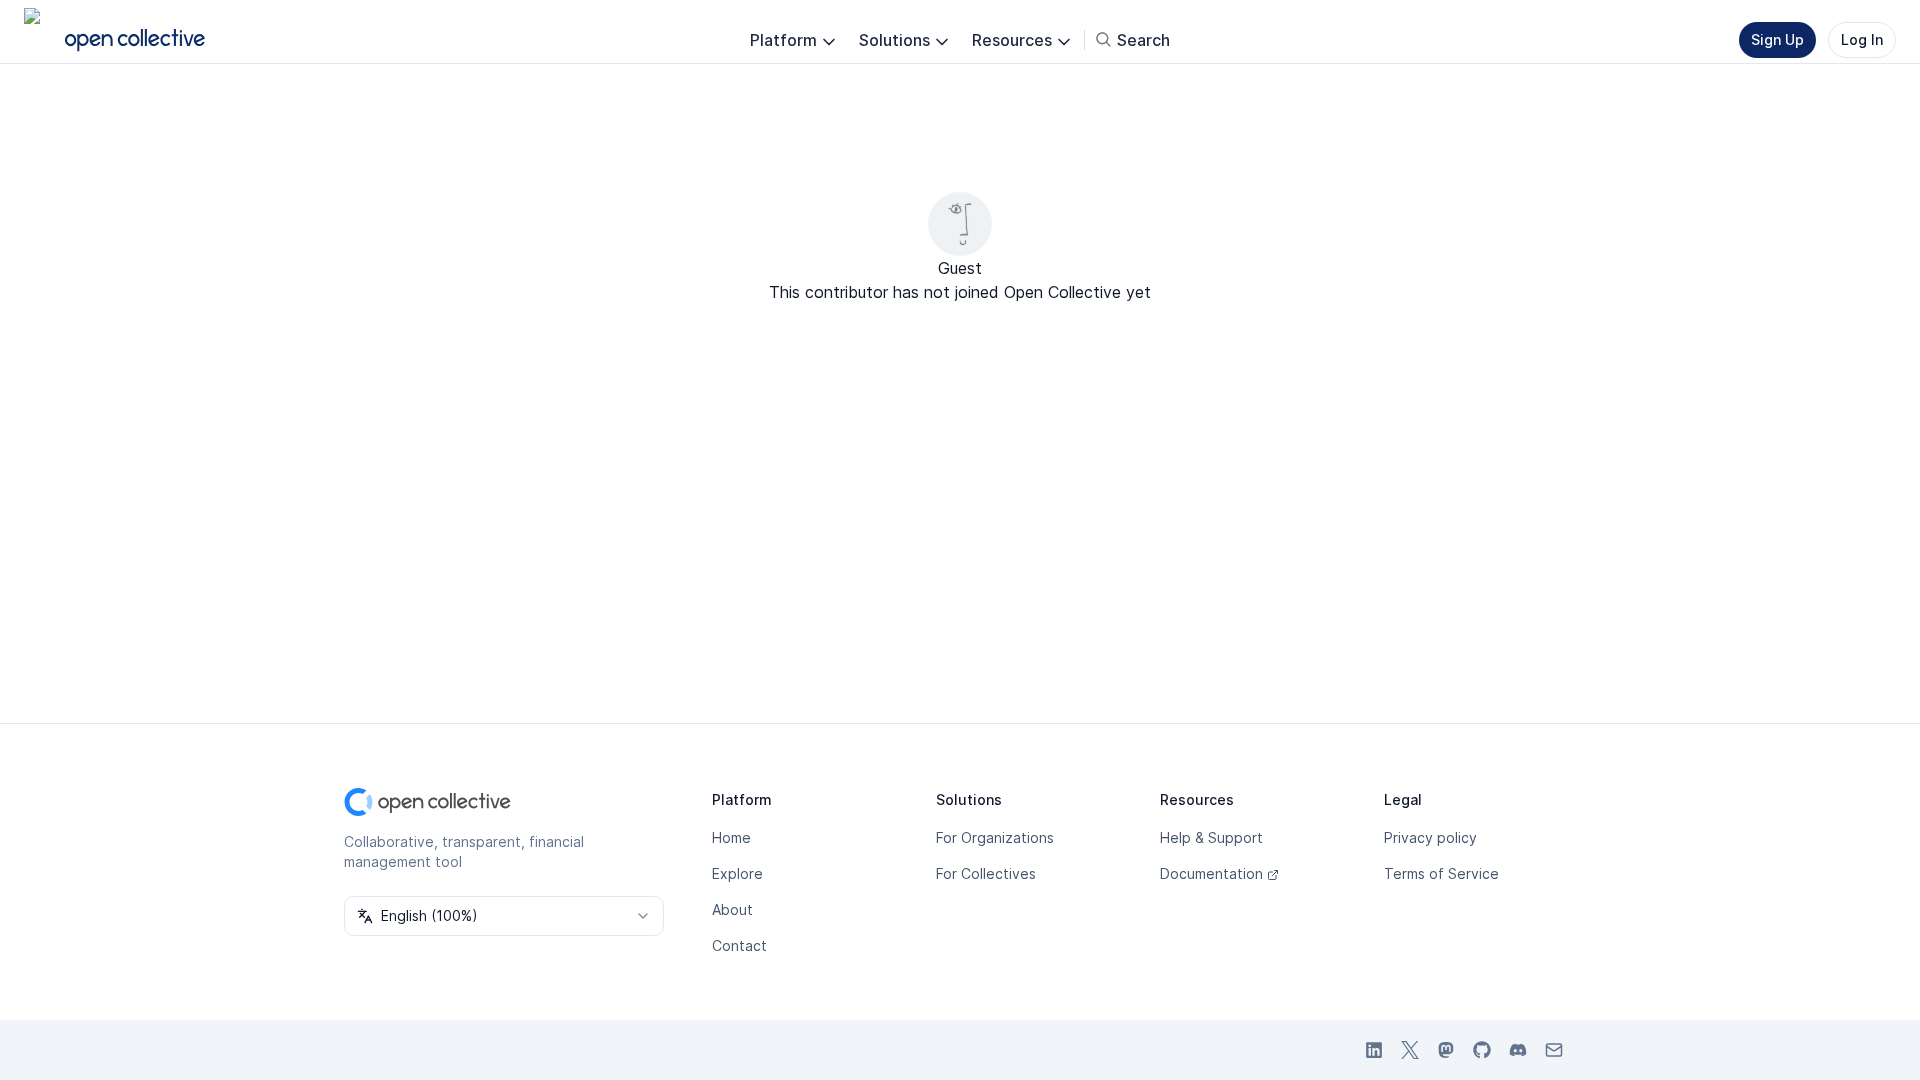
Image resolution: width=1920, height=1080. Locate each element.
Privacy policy (1430, 837)
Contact (739, 945)
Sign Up (1777, 39)
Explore (737, 873)
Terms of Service (1441, 873)
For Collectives (986, 873)
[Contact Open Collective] (1554, 1050)
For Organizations (995, 837)
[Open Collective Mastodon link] (1446, 1050)
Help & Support (1211, 837)
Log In (1862, 39)
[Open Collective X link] (1410, 1050)
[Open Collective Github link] (1482, 1050)
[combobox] (504, 916)
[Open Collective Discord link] (1518, 1050)
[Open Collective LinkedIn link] (1374, 1050)
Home (731, 837)
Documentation (1211, 873)
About (732, 909)
